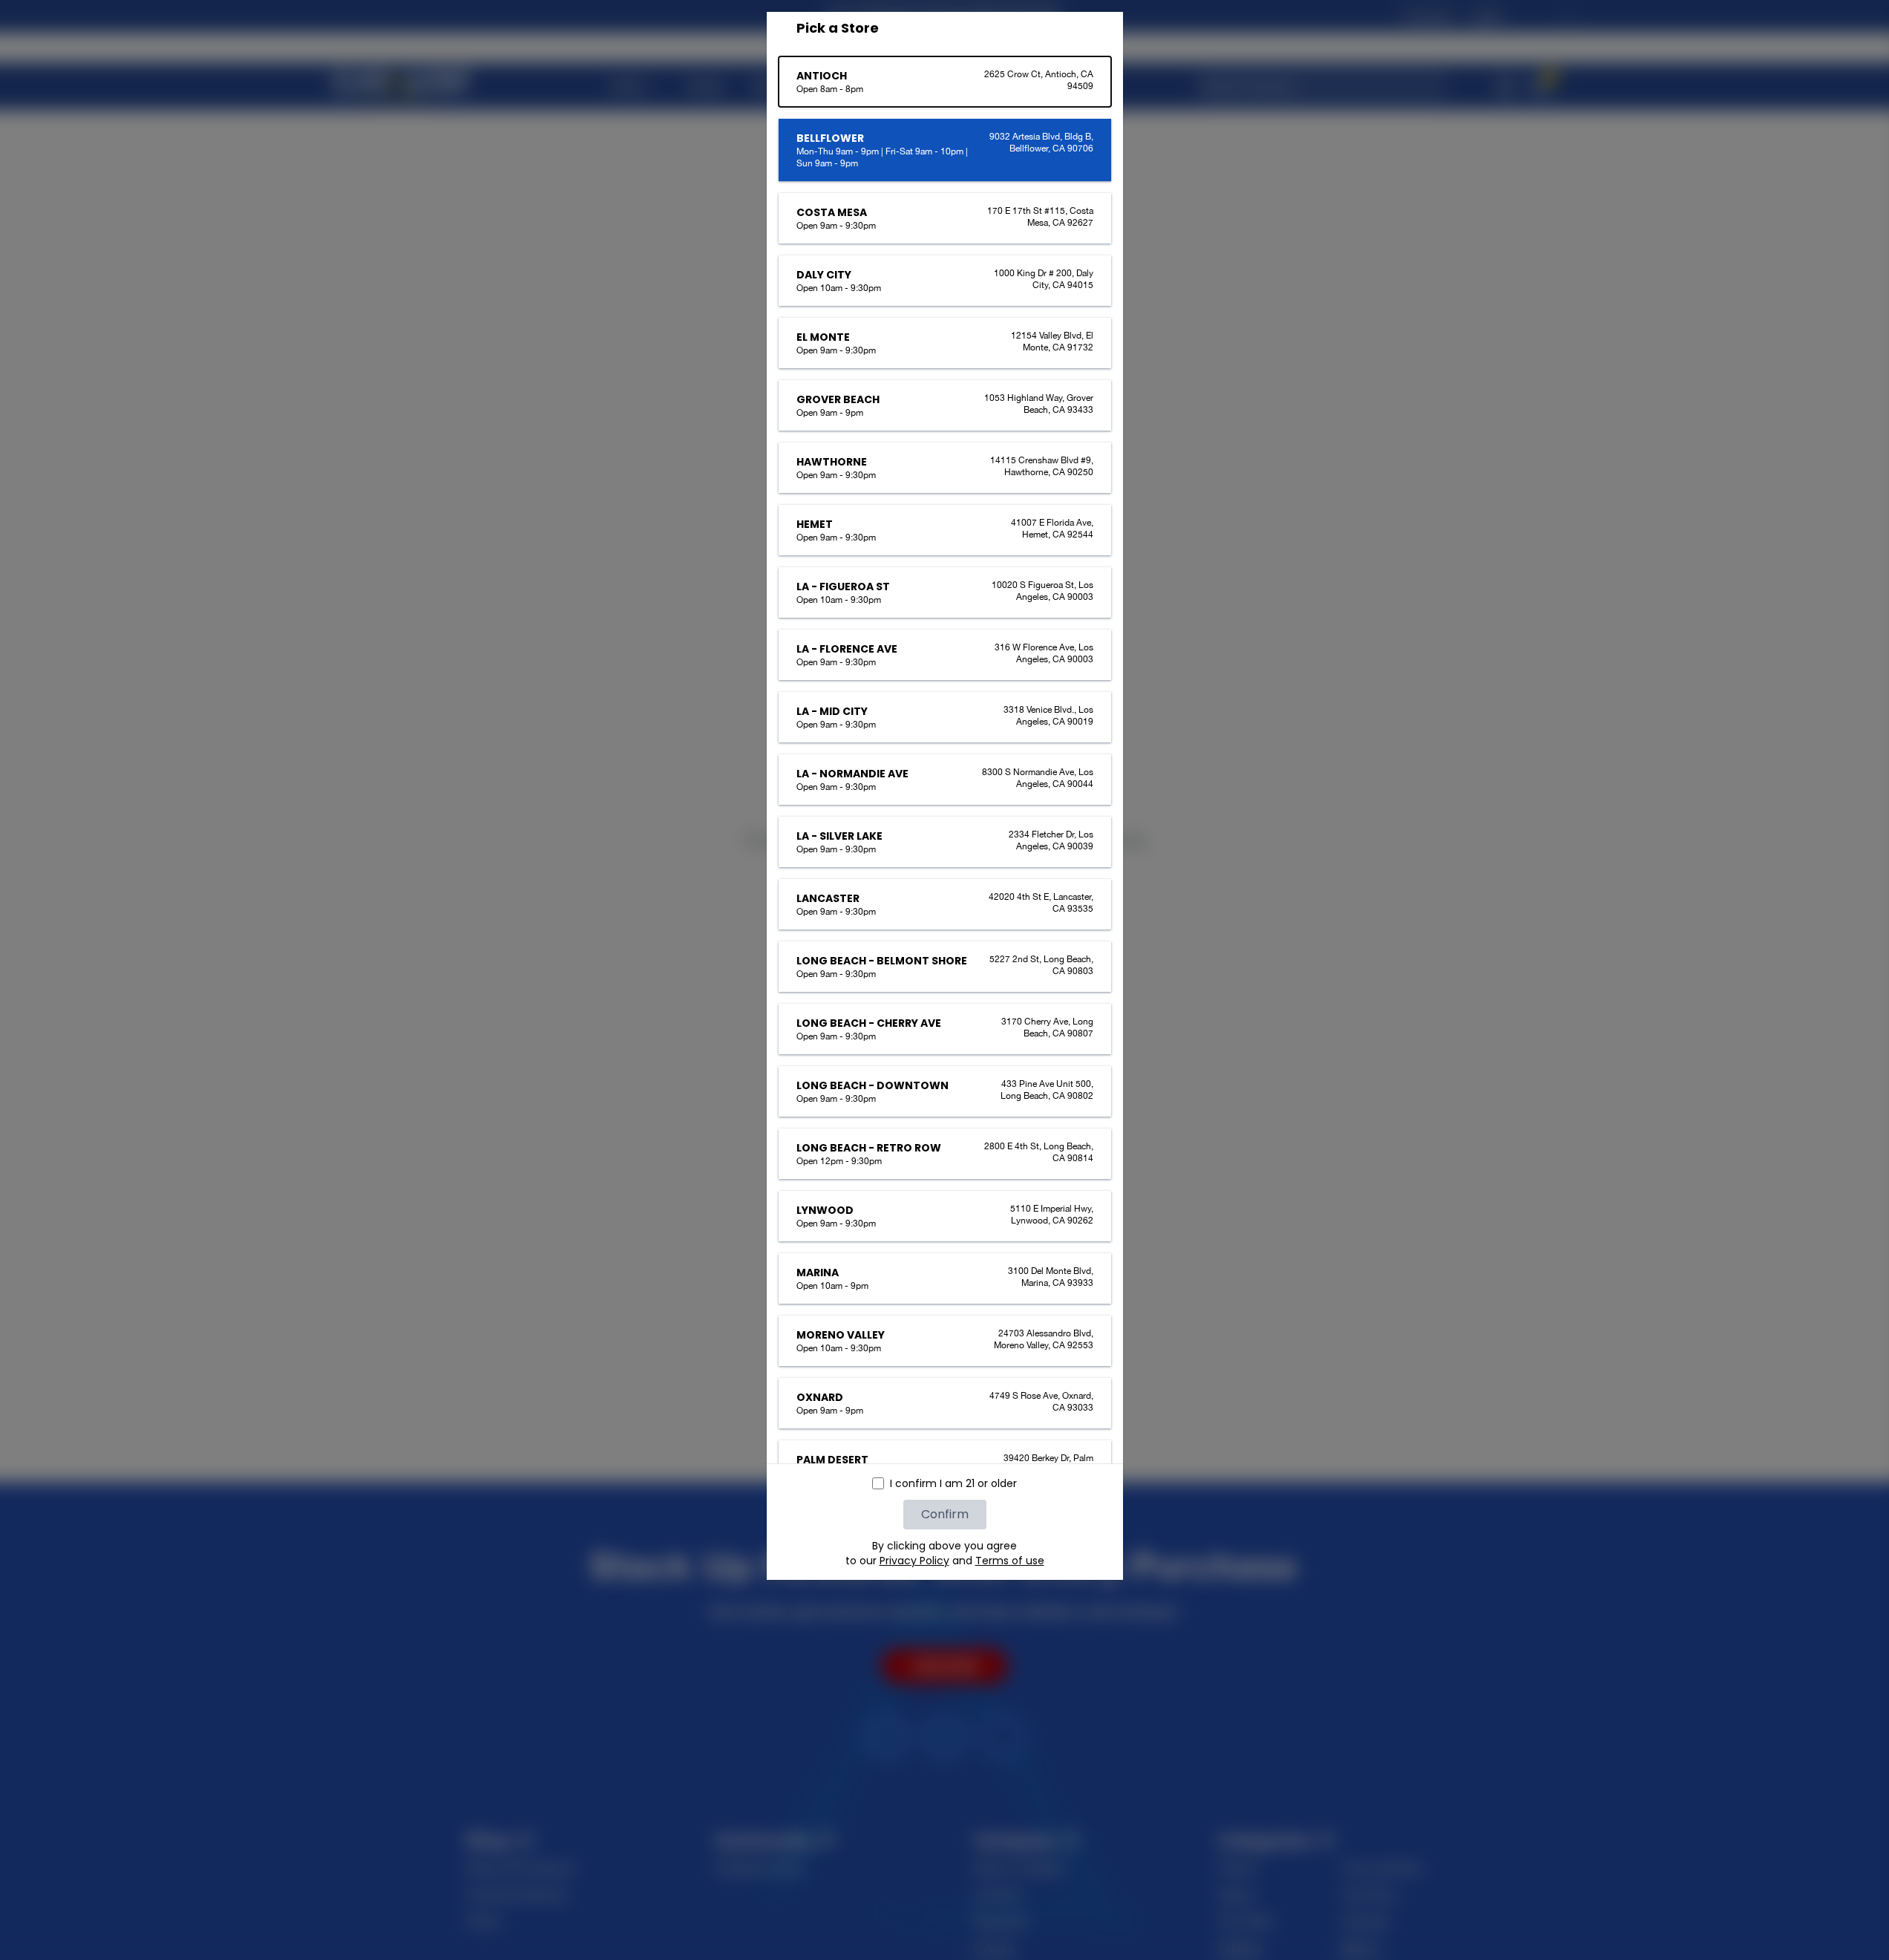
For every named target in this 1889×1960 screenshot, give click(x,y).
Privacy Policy (914, 1561)
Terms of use (1010, 1561)
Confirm (945, 1514)
